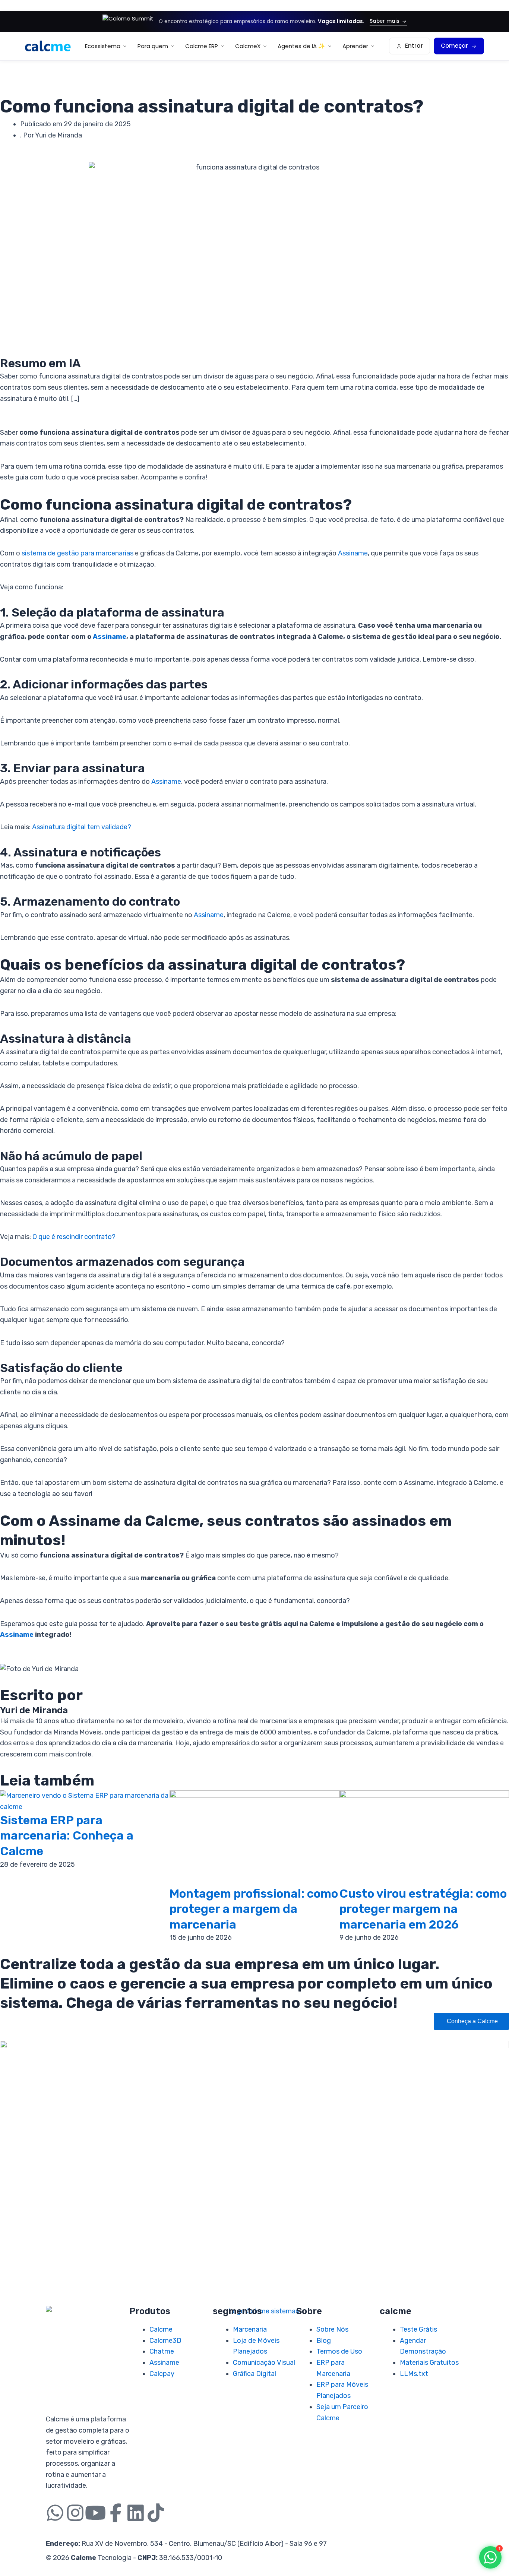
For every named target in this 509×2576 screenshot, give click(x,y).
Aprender (355, 46)
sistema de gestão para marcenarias (78, 553)
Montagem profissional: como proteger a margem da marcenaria (254, 1909)
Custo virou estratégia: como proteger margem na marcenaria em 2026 (423, 1909)
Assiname (353, 553)
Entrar (414, 46)
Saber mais (385, 21)
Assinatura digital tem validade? (82, 827)
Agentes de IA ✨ (301, 46)
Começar (454, 46)
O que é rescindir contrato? (74, 1237)
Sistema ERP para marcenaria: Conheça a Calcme (67, 1836)
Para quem (153, 46)
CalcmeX (248, 46)
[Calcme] (48, 46)
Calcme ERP (202, 46)
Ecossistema (103, 46)
